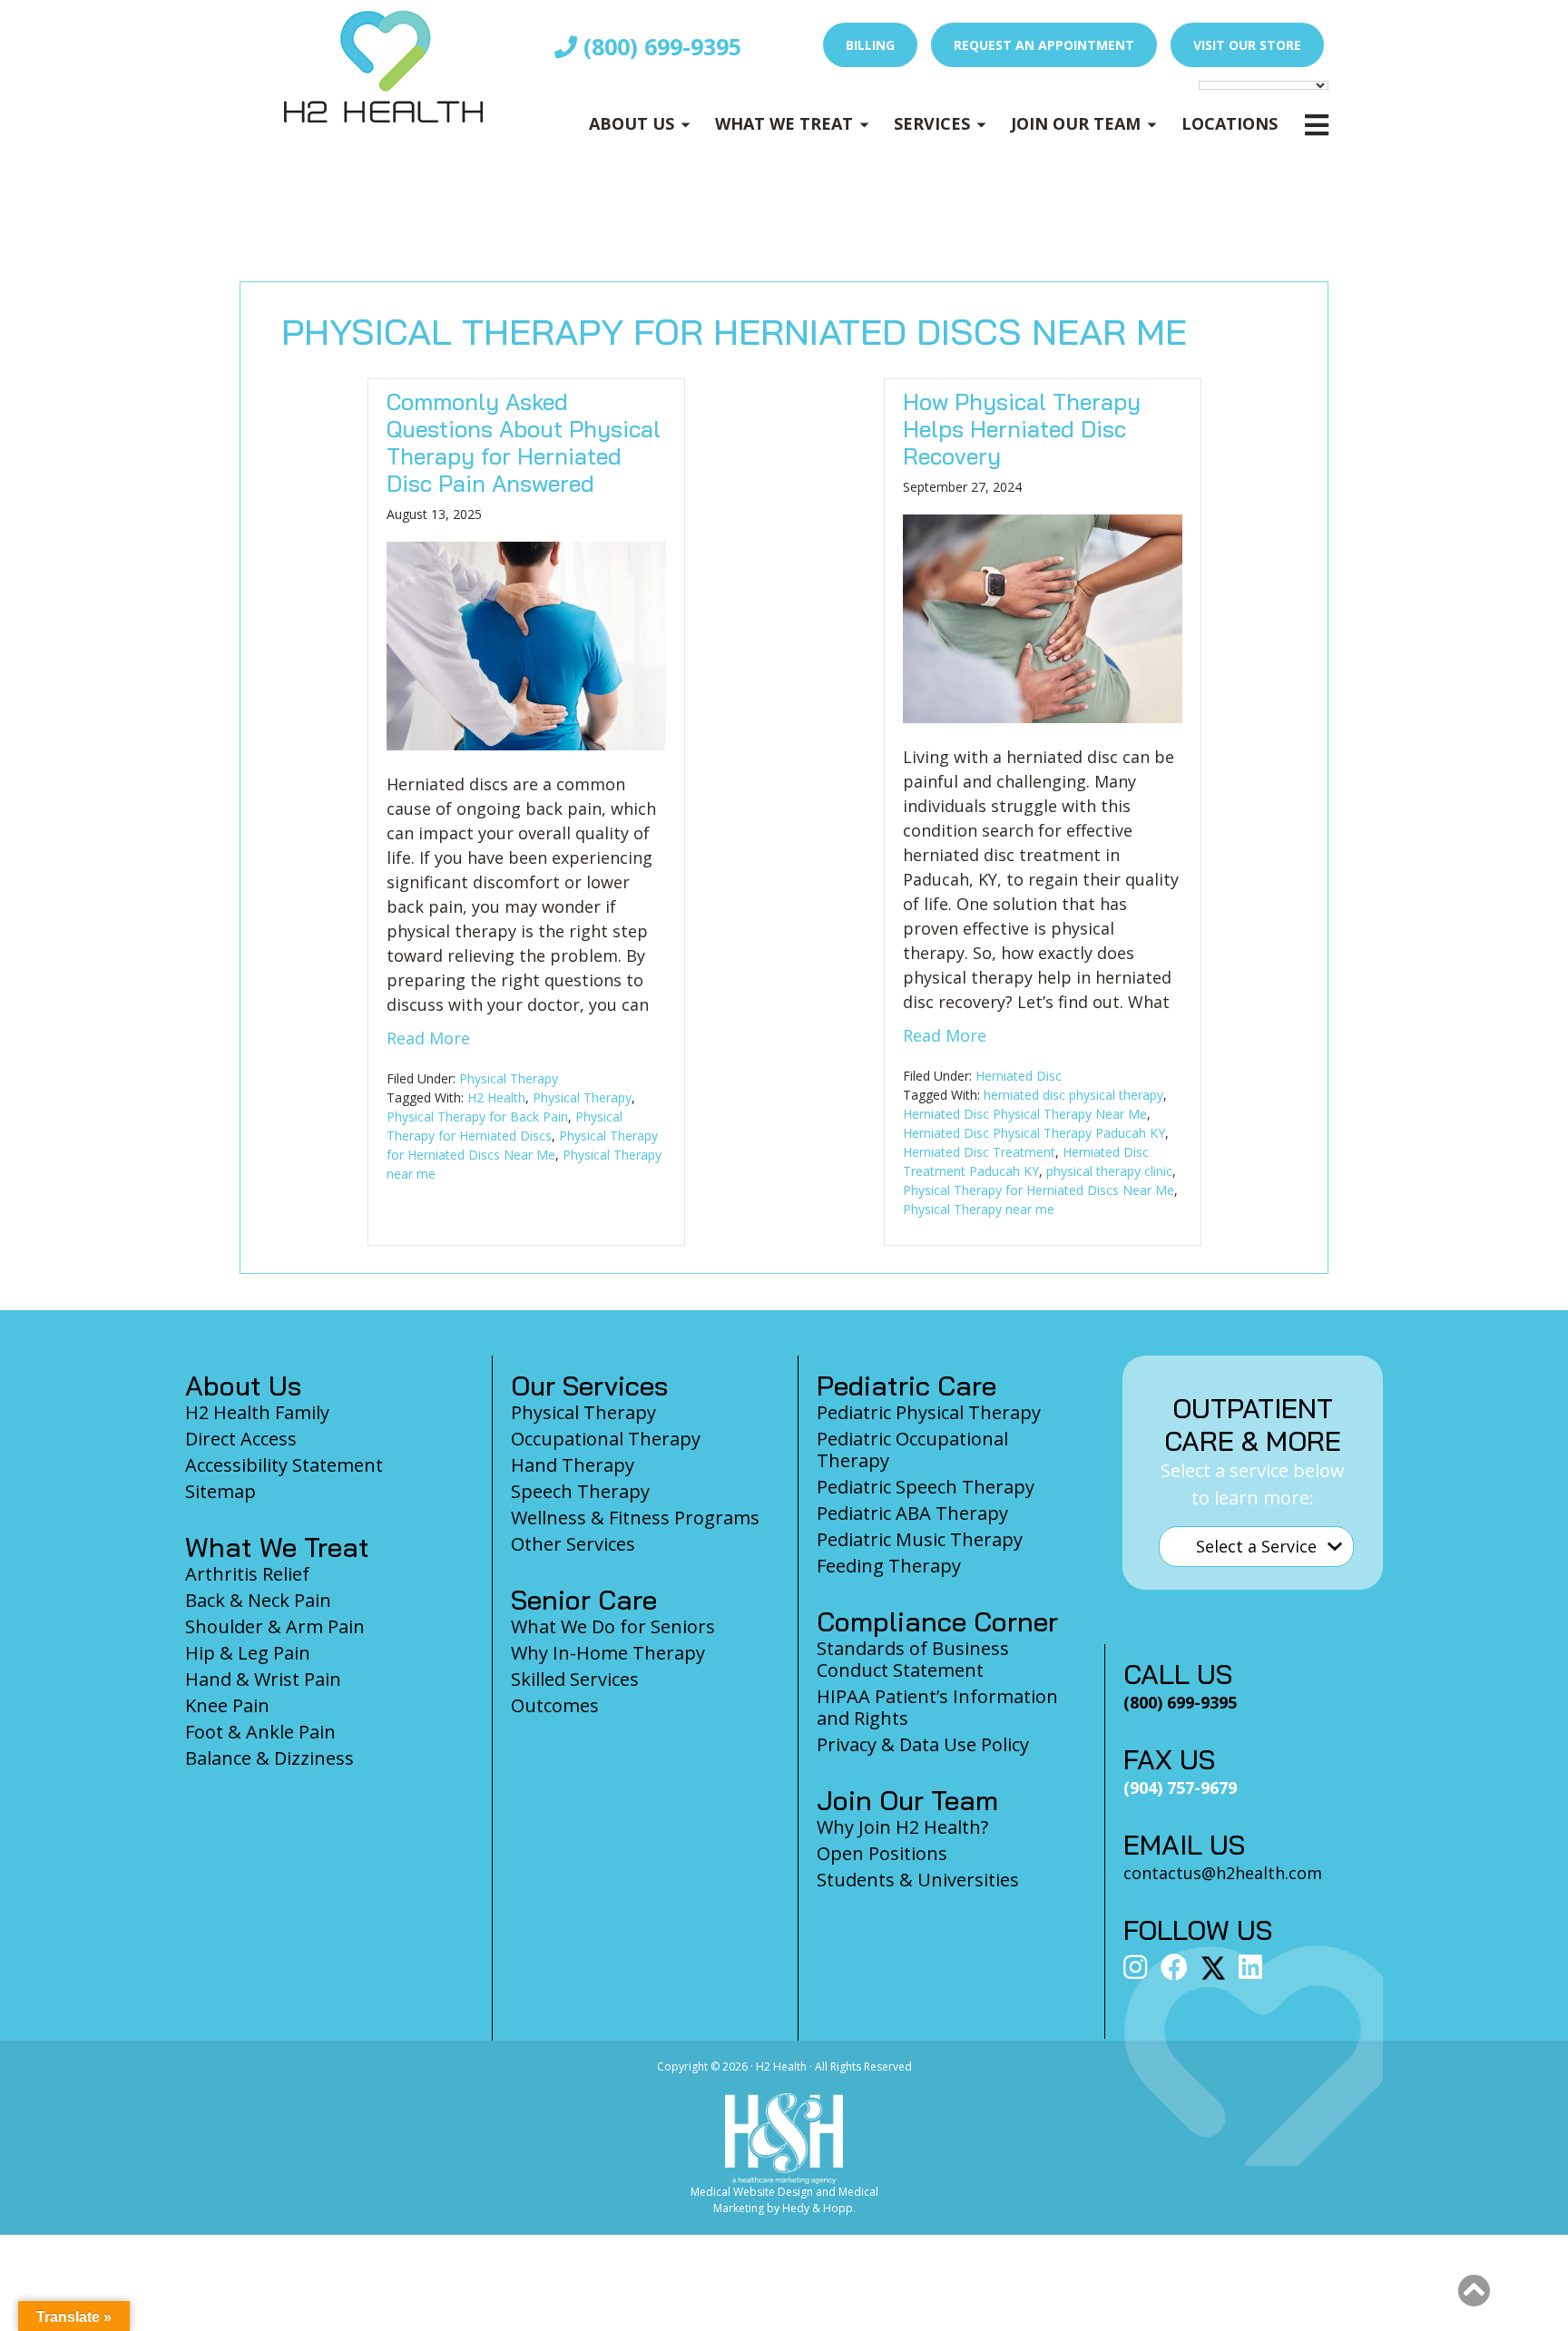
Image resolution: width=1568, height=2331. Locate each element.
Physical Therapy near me (979, 1209)
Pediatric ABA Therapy (912, 1513)
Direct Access (241, 1439)
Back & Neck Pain (258, 1600)
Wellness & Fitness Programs (635, 1518)
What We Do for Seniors (613, 1626)
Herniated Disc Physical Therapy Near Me (1025, 1114)
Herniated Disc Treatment (979, 1152)
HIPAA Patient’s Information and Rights (937, 1707)
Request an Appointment (1044, 45)
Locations (1230, 123)
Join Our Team (1076, 123)
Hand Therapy (573, 1465)
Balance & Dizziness (269, 1758)
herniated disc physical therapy (1073, 1095)
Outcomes (555, 1705)
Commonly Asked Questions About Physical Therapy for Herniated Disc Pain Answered (524, 442)
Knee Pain (227, 1705)
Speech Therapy (580, 1491)
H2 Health (496, 1097)
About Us (632, 123)
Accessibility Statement (284, 1465)
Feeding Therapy (889, 1566)
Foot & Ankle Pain (260, 1732)
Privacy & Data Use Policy (923, 1744)
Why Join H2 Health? (902, 1827)
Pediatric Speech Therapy (926, 1487)
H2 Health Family (257, 1412)
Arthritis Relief (247, 1574)
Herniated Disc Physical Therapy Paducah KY (1034, 1133)
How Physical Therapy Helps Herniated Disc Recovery (1022, 429)
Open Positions (882, 1853)
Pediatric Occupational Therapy (912, 1450)
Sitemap (220, 1491)
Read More (428, 1038)
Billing (870, 45)
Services (932, 123)
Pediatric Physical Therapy (929, 1412)
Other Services (573, 1544)
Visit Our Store (1247, 45)
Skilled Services (575, 1679)
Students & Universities (918, 1880)
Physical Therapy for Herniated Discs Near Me (1039, 1190)
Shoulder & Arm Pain (275, 1626)
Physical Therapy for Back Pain (477, 1117)
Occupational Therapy (606, 1439)
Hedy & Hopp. (819, 2208)
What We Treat (784, 123)
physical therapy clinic (1109, 1171)
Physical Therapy (509, 1078)
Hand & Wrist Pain (263, 1679)
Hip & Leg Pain (248, 1653)
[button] (1474, 2291)
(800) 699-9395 (659, 46)
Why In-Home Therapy (608, 1653)
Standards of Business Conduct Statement (913, 1659)
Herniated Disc (1019, 1076)
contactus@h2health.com (1223, 1873)
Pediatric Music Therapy (920, 1539)
